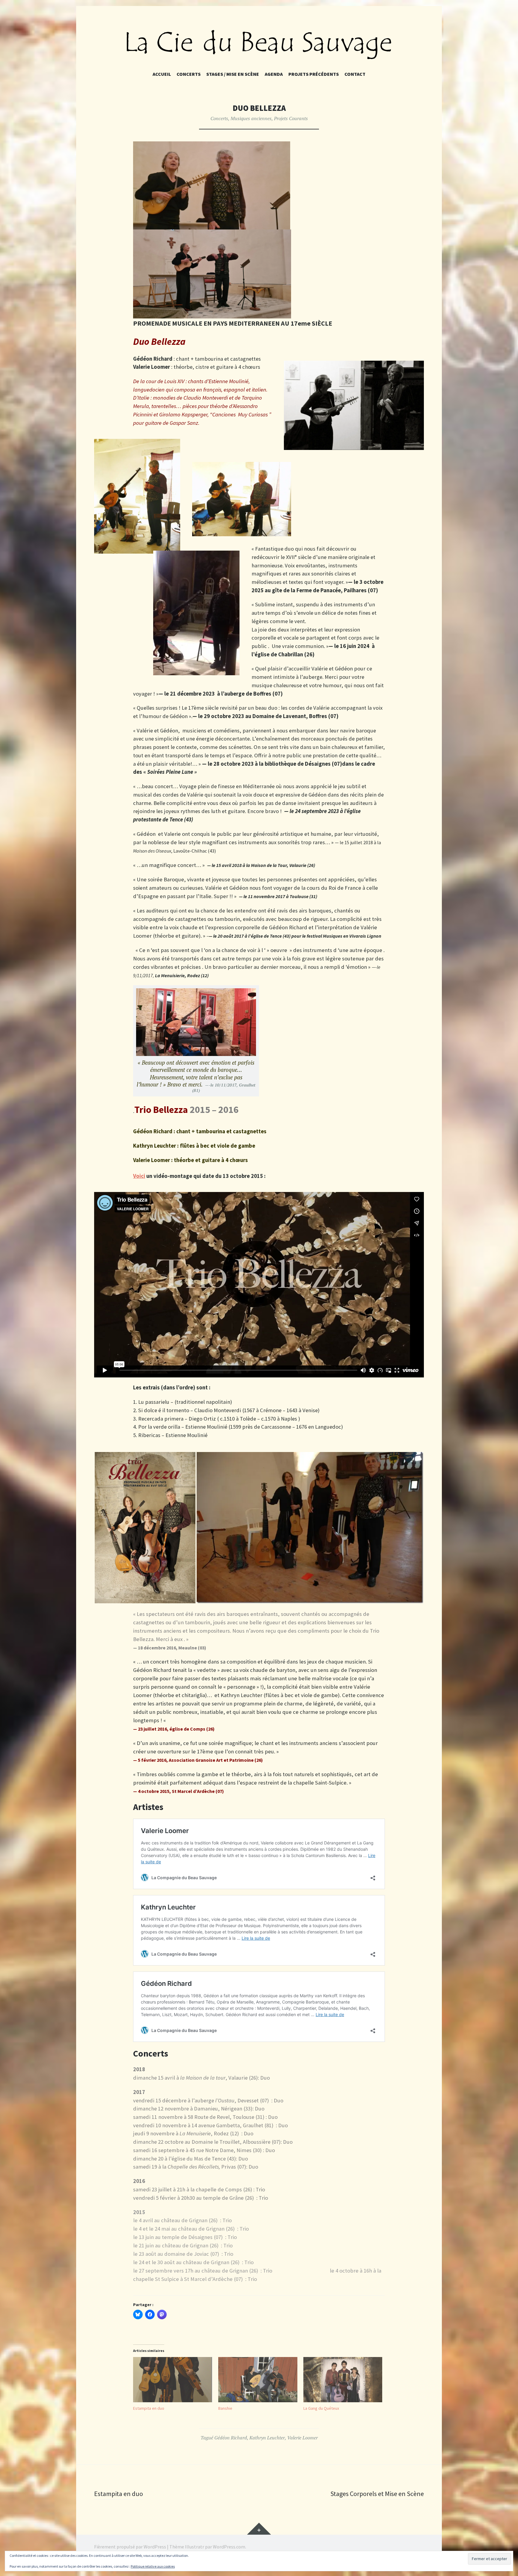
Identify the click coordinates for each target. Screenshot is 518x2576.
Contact (355, 74)
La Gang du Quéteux (321, 2408)
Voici (139, 1176)
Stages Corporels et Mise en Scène (377, 2494)
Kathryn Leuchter (267, 2438)
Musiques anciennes (251, 118)
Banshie (225, 2408)
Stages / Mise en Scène (233, 74)
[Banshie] (258, 2380)
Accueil (162, 74)
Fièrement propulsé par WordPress (130, 2547)
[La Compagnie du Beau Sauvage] (259, 44)
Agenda (274, 74)
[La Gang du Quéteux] (343, 2380)
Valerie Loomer (302, 2438)
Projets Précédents (314, 74)
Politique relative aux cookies (153, 2566)
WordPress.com (229, 2547)
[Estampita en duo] (173, 2380)
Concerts (189, 74)
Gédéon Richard (231, 2438)
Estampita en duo (149, 2408)
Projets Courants (291, 118)
